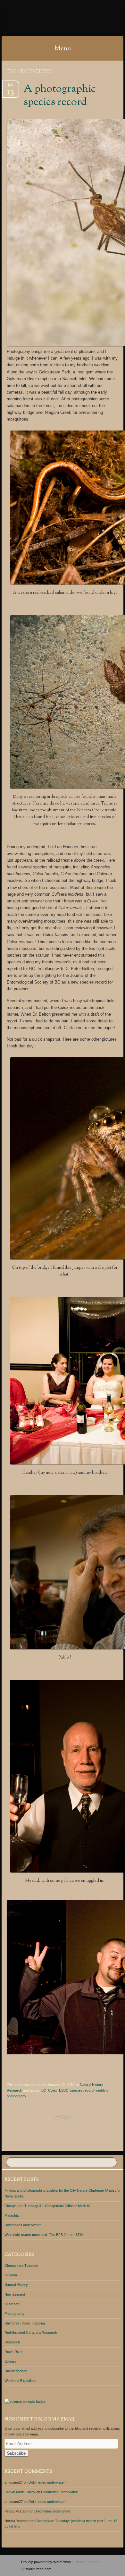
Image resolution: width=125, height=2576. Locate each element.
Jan (11, 87)
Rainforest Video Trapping (25, 2323)
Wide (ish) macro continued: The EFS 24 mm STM (44, 2235)
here (78, 1028)
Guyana (11, 2275)
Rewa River (14, 2352)
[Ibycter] (52, 18)
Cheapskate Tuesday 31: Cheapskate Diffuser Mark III (47, 2206)
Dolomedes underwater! (23, 2225)
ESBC (64, 2090)
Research (14, 2090)
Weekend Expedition (20, 2381)
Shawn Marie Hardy (20, 2492)
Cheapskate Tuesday (21, 2265)
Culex (53, 2090)
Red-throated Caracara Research (31, 2333)
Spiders (10, 2361)
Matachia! (12, 2215)
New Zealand (15, 2294)
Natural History (91, 2085)
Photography (14, 2314)
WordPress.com (39, 2569)
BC (44, 2090)
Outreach (12, 2304)
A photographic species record (60, 96)
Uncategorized (16, 2371)
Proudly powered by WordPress (46, 2562)
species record (82, 2090)
